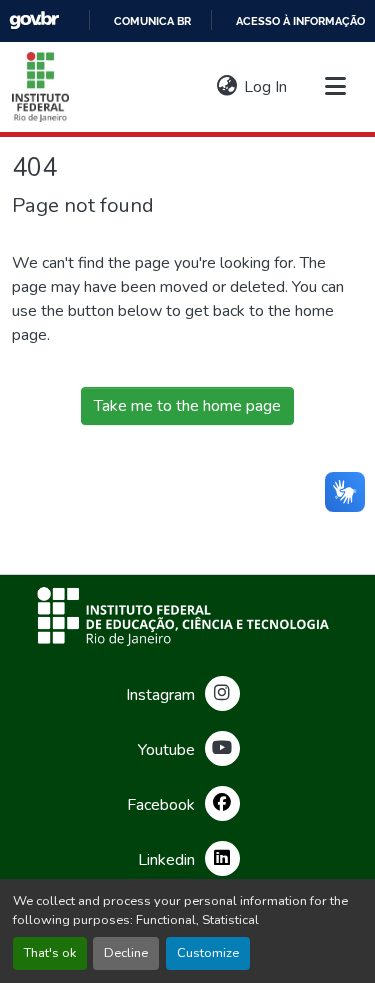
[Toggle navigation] (335, 87)
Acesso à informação (300, 21)
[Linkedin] (222, 858)
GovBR (34, 20)
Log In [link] (265, 87)
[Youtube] (222, 748)
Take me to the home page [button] (187, 406)
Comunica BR (152, 21)
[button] (40, 87)
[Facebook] (222, 803)
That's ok (50, 953)
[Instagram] (222, 693)
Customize (208, 953)
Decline (126, 953)
